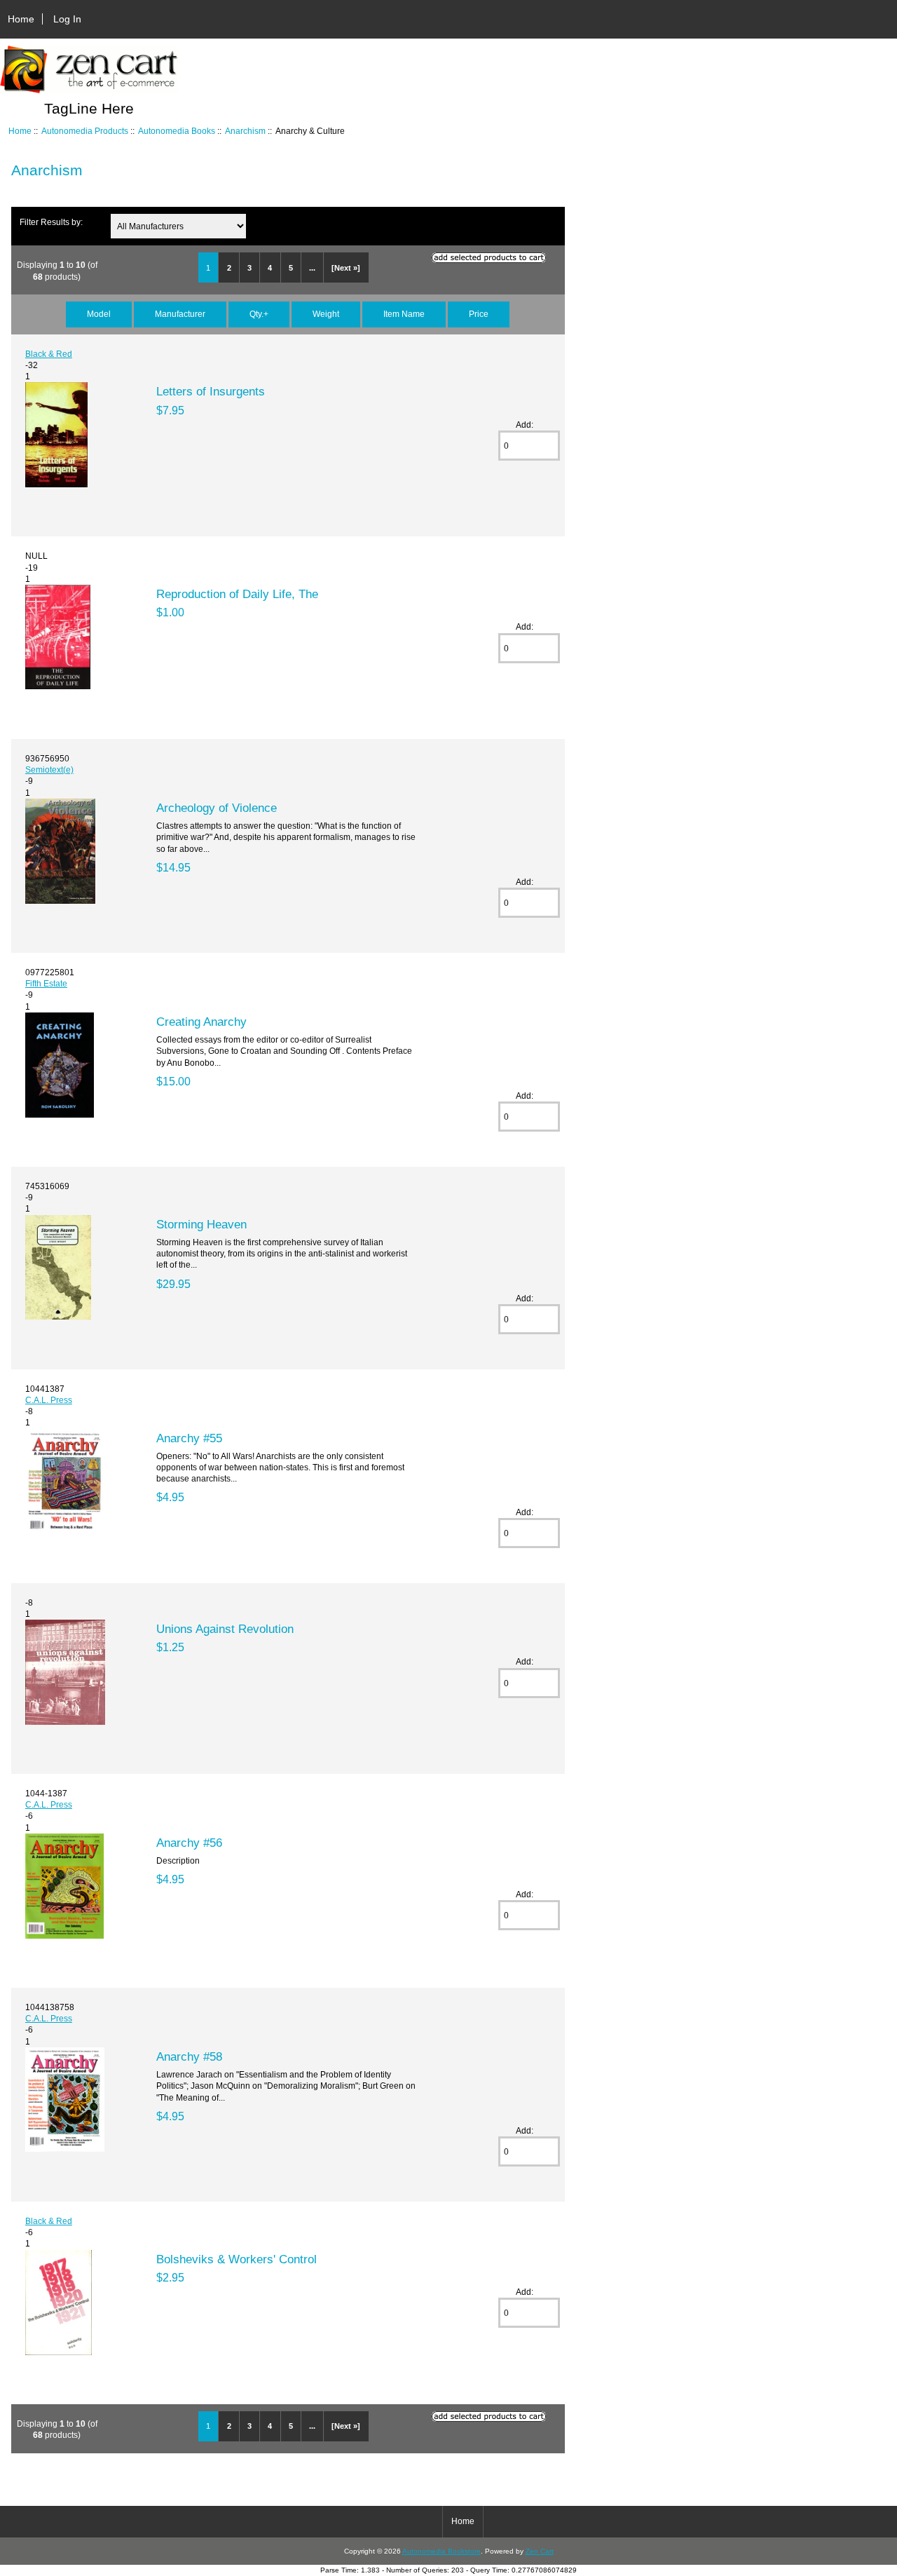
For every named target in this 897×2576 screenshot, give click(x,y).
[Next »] (346, 268)
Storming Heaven (201, 1224)
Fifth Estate (46, 983)
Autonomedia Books (177, 131)
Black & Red (49, 354)
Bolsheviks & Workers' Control (237, 2259)
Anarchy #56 (189, 1843)
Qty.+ (259, 314)
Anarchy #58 (189, 2056)
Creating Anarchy (201, 1022)
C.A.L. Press (49, 1400)
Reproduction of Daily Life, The (237, 594)
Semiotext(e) (49, 770)
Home (21, 19)
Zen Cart (540, 2551)
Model (99, 314)
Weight (326, 314)
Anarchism (245, 131)
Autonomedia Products (85, 131)
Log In (67, 19)
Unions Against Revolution (225, 1629)
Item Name (404, 314)
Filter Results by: (51, 222)
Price (479, 314)
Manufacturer (180, 314)
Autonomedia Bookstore (441, 2551)
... (312, 268)
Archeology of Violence (217, 808)
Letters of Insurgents (211, 391)
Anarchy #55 (189, 1438)
